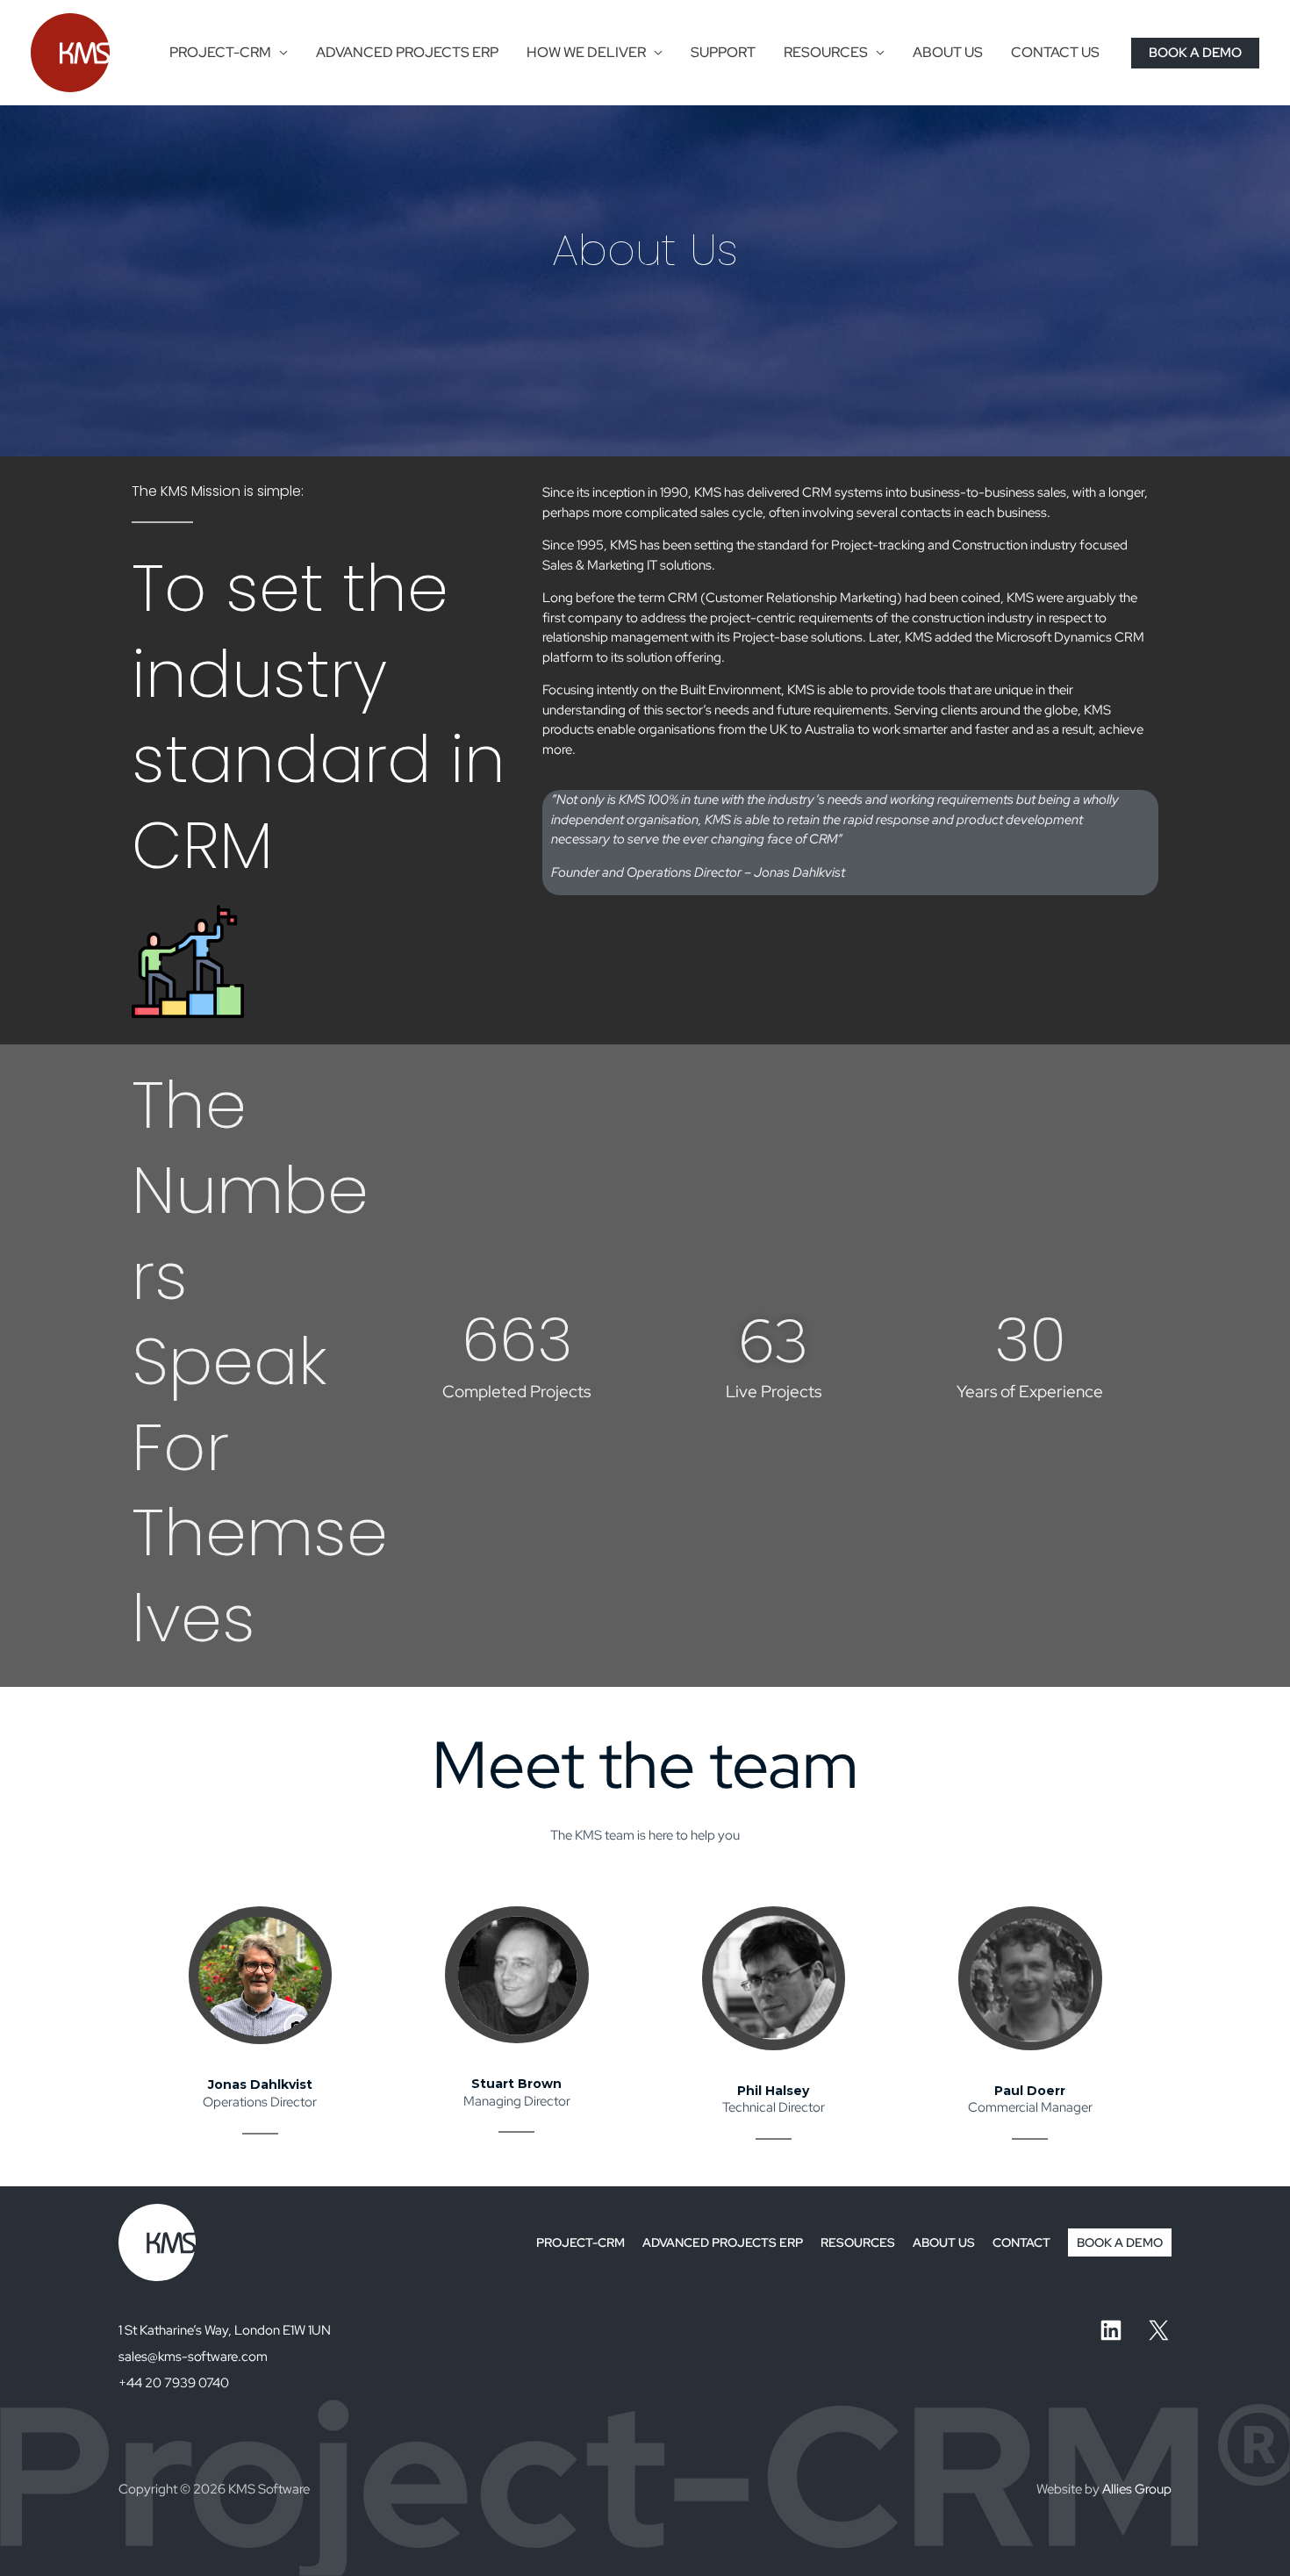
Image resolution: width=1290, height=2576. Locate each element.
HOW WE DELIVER (586, 52)
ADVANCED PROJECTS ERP (407, 52)
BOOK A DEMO (1120, 2242)
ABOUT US (948, 52)
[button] (1195, 53)
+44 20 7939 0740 (174, 2383)
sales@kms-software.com (193, 2357)
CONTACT (1021, 2242)
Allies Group (1137, 2489)
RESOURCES (826, 52)
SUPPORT (723, 52)
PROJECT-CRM (220, 52)
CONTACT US (1055, 52)
